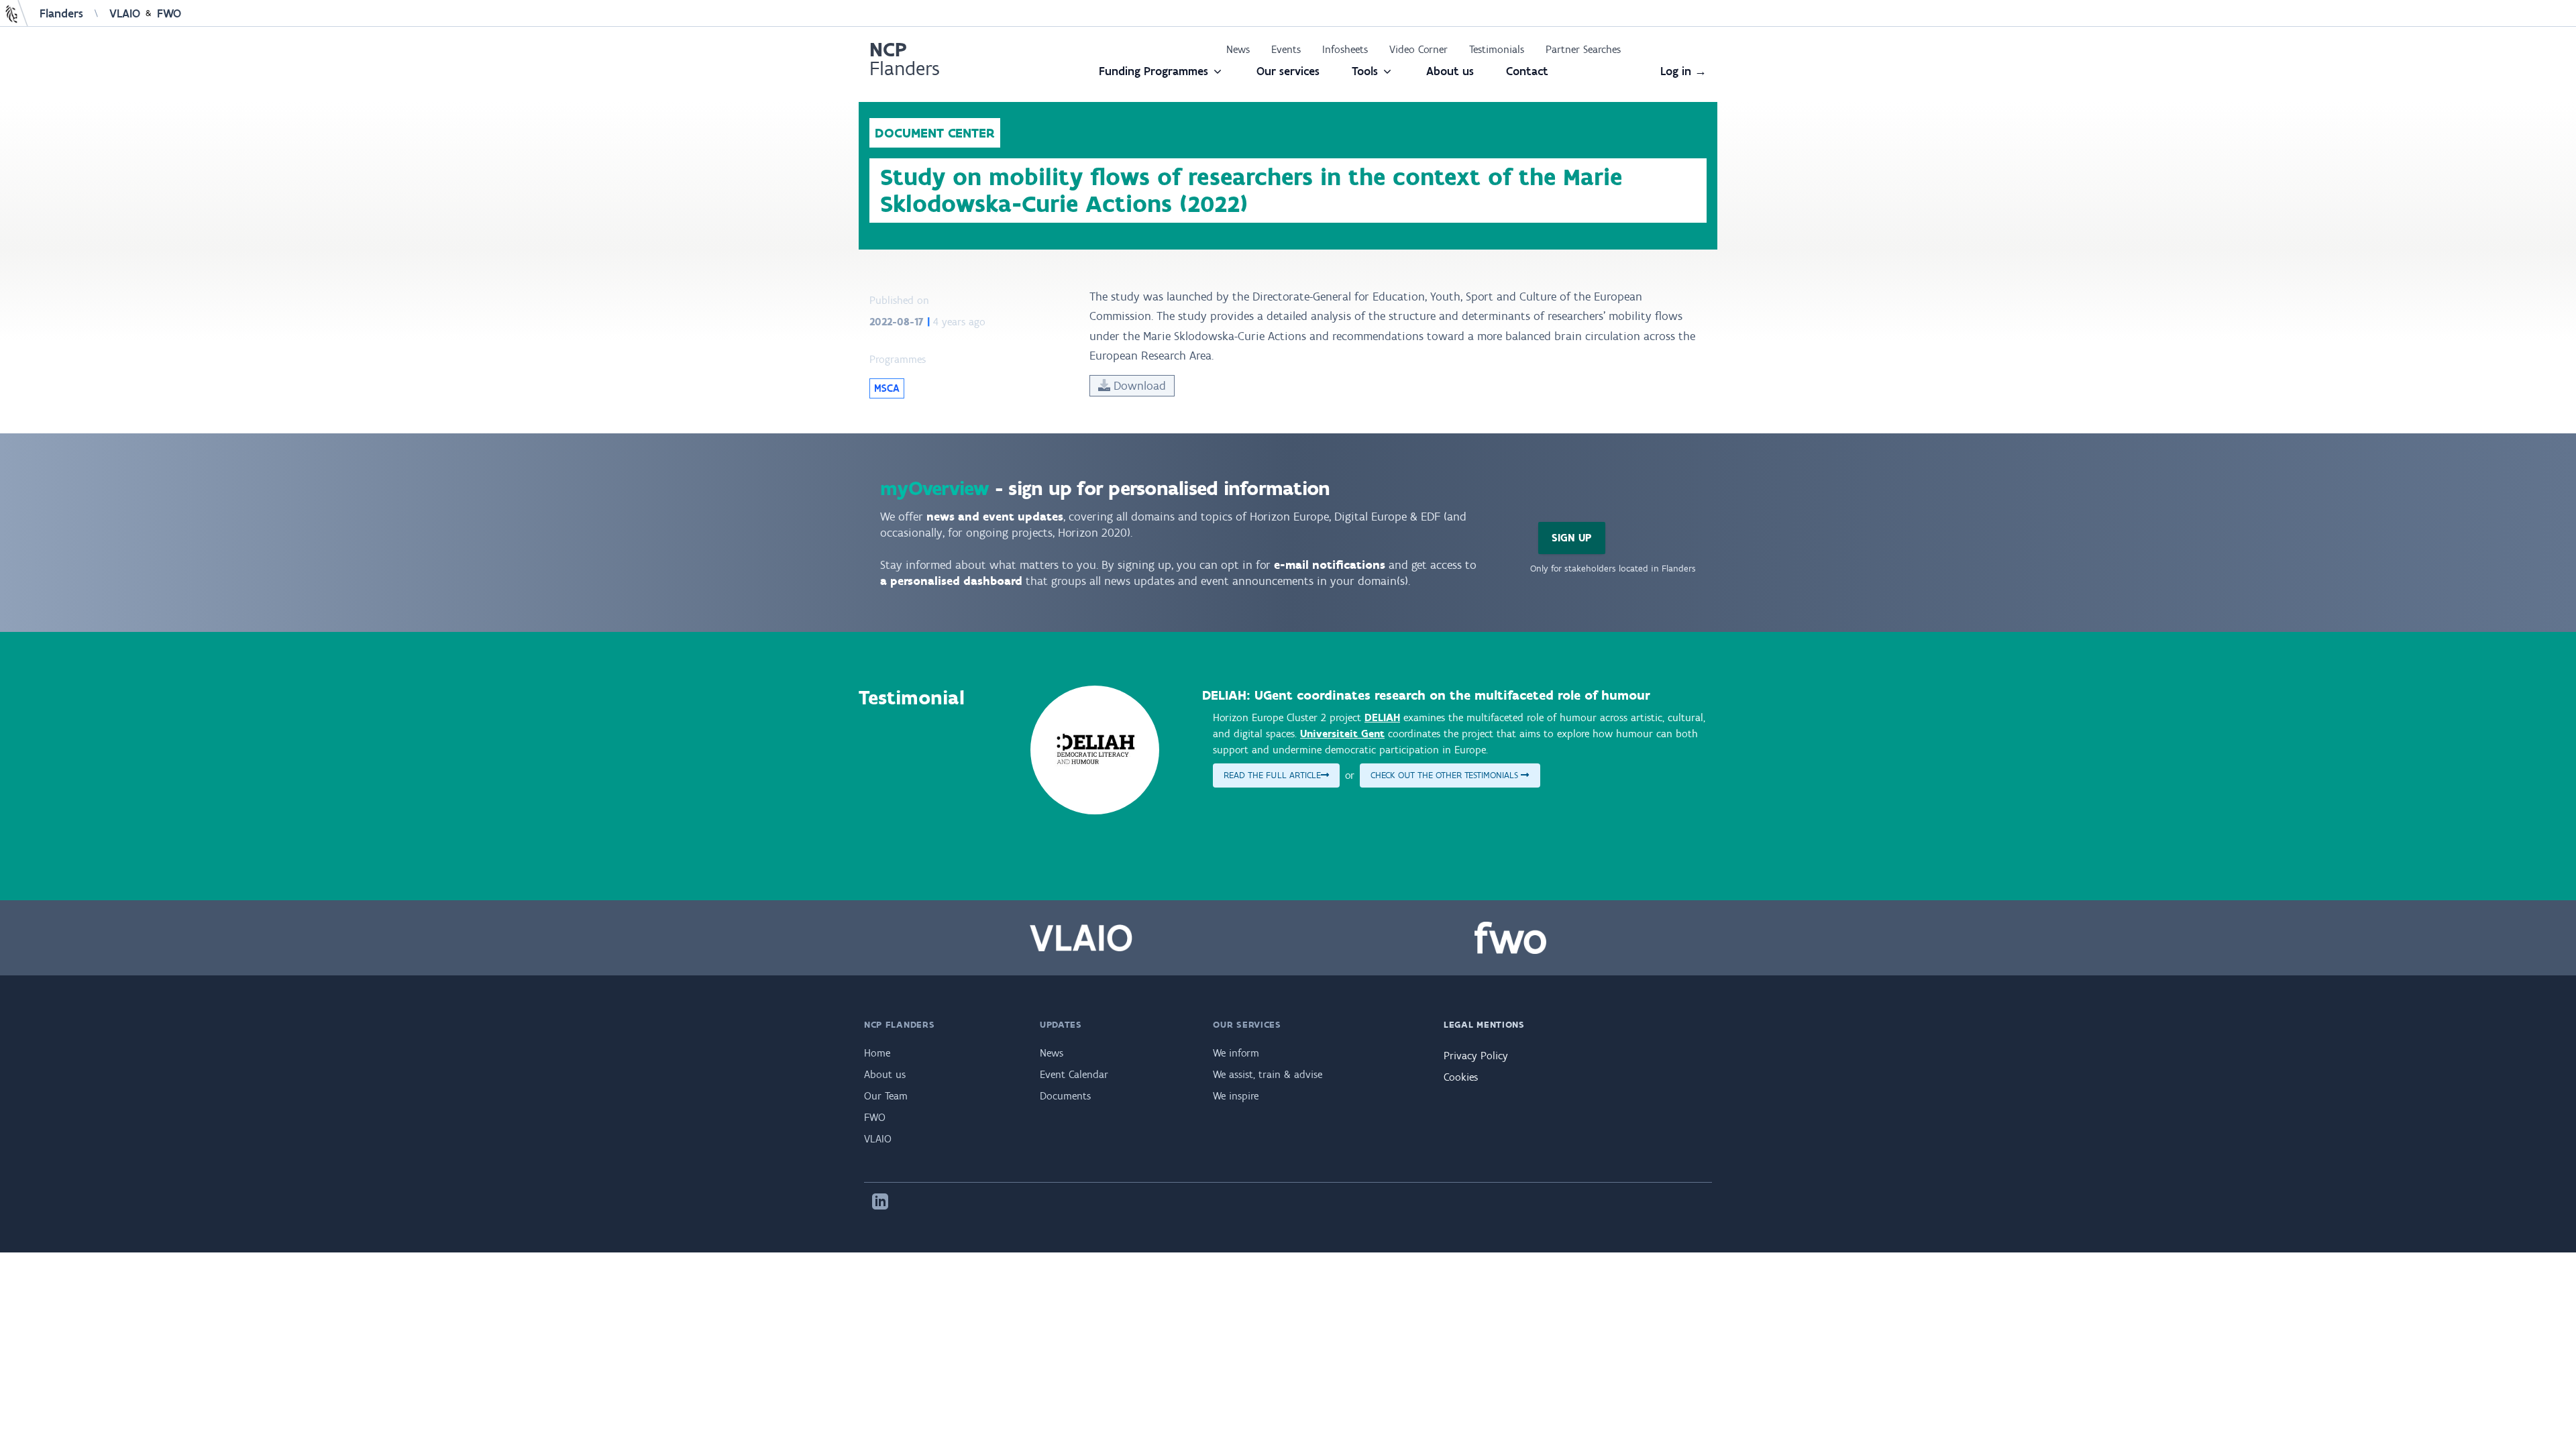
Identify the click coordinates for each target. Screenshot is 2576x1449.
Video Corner (1418, 49)
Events (1286, 49)
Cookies (1461, 1077)
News (1238, 49)
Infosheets (1345, 49)
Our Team (886, 1096)
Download (1138, 386)
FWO (169, 13)
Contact (1527, 71)
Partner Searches (1583, 49)
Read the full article (1272, 775)
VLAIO (125, 13)
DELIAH (1382, 717)
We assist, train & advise (1268, 1074)
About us (1450, 71)
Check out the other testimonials (1446, 775)
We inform (1236, 1053)
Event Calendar (1074, 1074)
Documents (1065, 1096)
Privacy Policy (1476, 1056)
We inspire (1236, 1096)
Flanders (61, 13)
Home (877, 1053)
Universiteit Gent (1342, 734)
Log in (1683, 71)
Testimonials (1497, 49)
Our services (1288, 71)
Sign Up (1572, 538)
